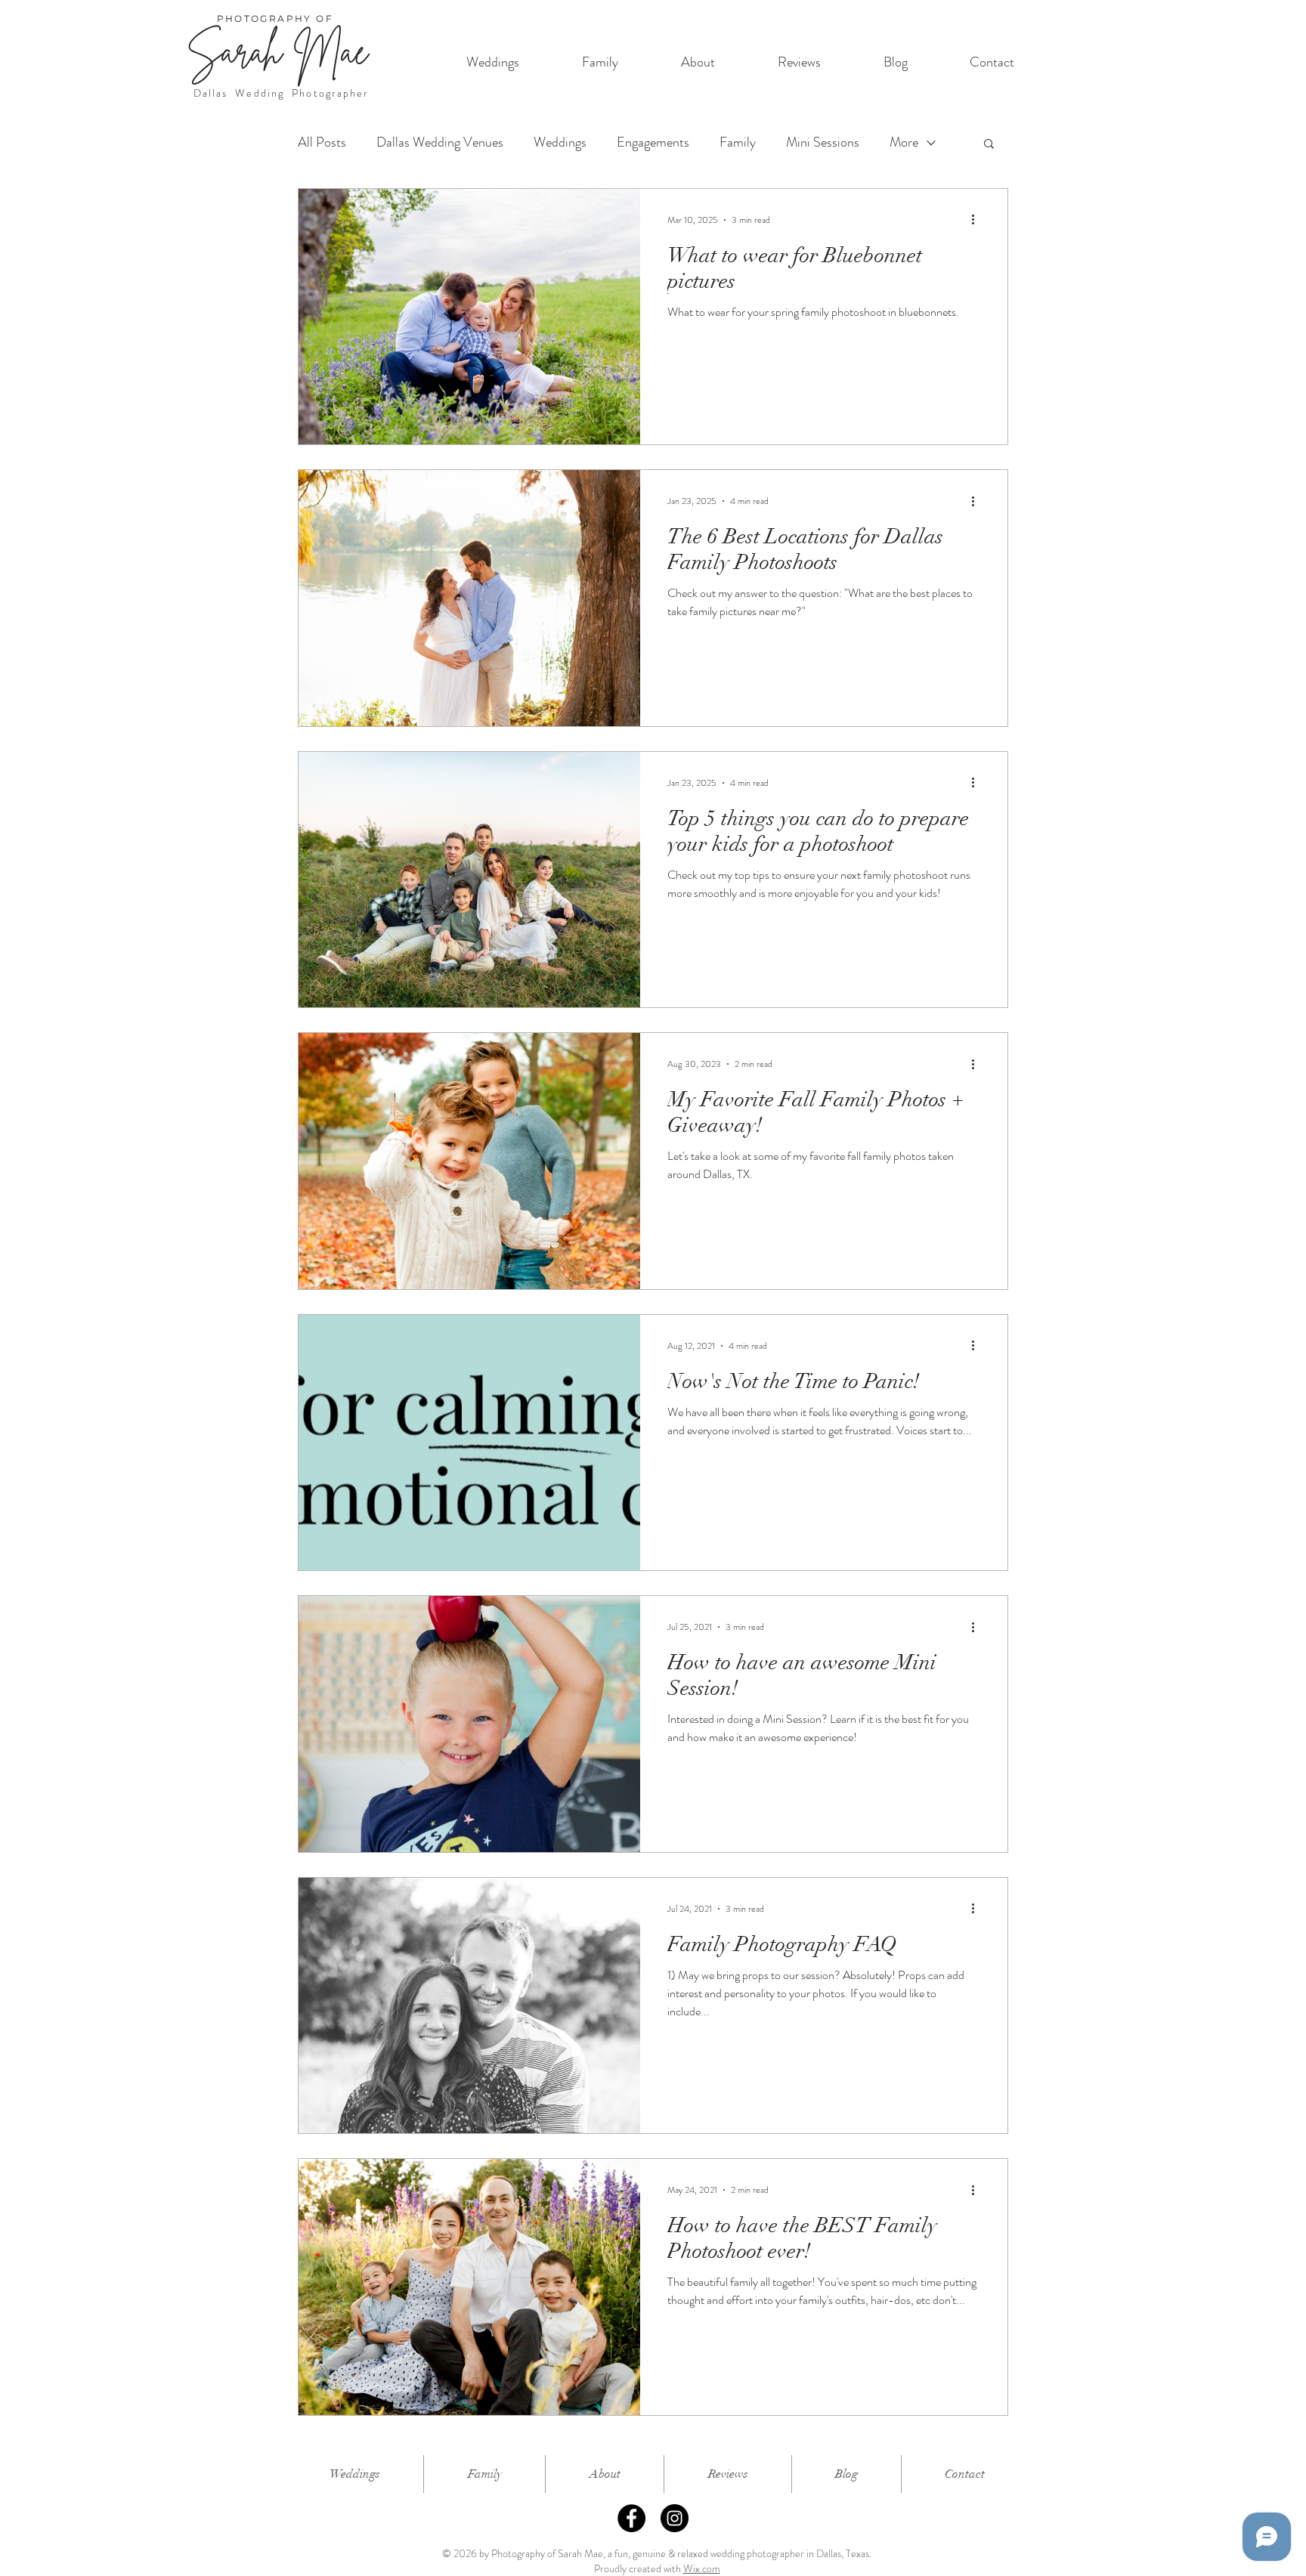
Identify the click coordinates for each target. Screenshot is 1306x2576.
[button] (989, 145)
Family (738, 142)
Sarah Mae (277, 51)
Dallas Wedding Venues (440, 142)
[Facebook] (631, 2518)
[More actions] (978, 220)
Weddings (560, 142)
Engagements (653, 142)
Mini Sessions (823, 142)
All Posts (322, 142)
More (904, 142)
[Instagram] (675, 2518)
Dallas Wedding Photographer (282, 93)
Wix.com (702, 2568)
